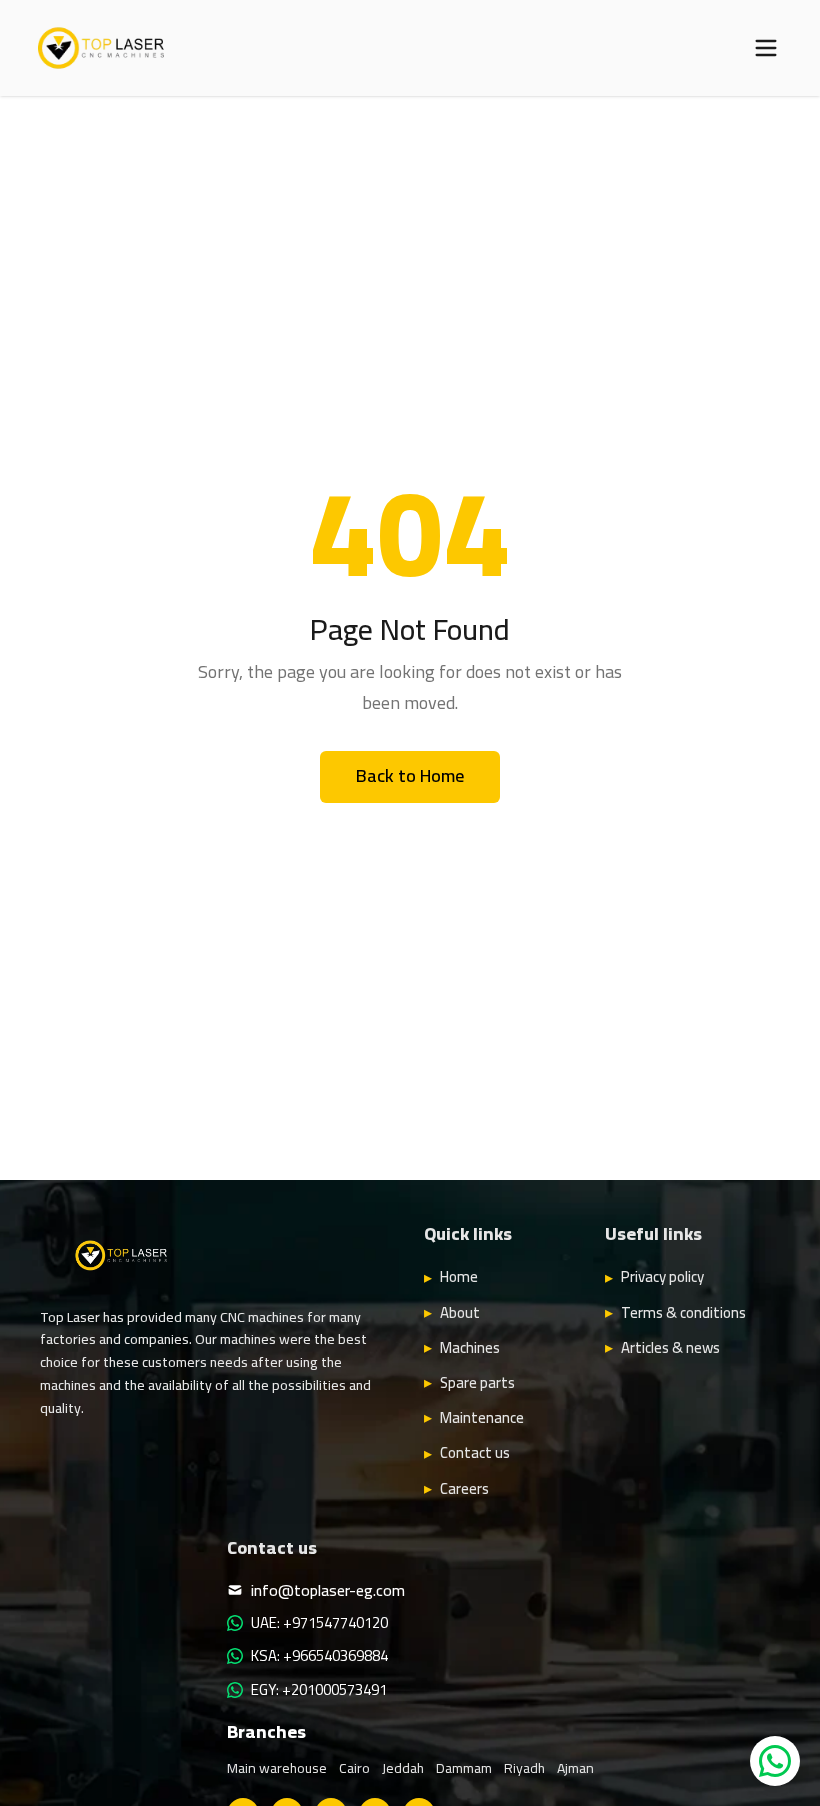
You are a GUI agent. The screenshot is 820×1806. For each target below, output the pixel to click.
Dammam (464, 1768)
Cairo (354, 1768)
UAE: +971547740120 (319, 1623)
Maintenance (482, 1418)
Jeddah (403, 1768)
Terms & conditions (683, 1313)
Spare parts (477, 1383)
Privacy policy (662, 1277)
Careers (464, 1489)
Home (459, 1277)
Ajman (575, 1768)
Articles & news (670, 1348)
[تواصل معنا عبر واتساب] (775, 1761)
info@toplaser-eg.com (328, 1590)
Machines (470, 1348)
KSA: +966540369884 (319, 1656)
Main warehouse (277, 1768)
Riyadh (524, 1768)
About (460, 1313)
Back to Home (410, 775)
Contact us (475, 1453)
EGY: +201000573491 (319, 1690)
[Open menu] (766, 48)
